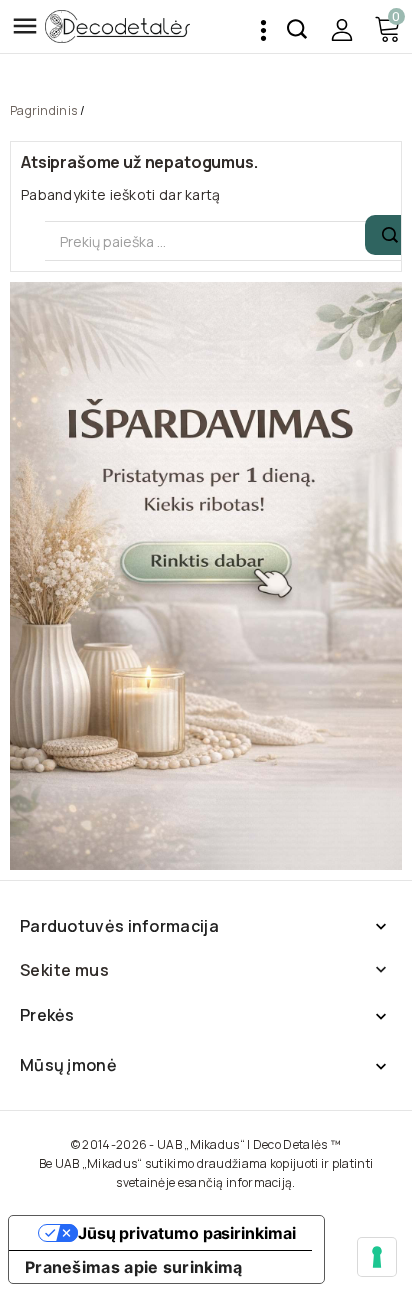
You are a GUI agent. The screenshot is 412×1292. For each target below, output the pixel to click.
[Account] (341, 29)
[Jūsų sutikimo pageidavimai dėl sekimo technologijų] (377, 1257)
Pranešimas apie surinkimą (134, 1267)
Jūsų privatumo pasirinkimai (187, 1233)
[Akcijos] (206, 576)
